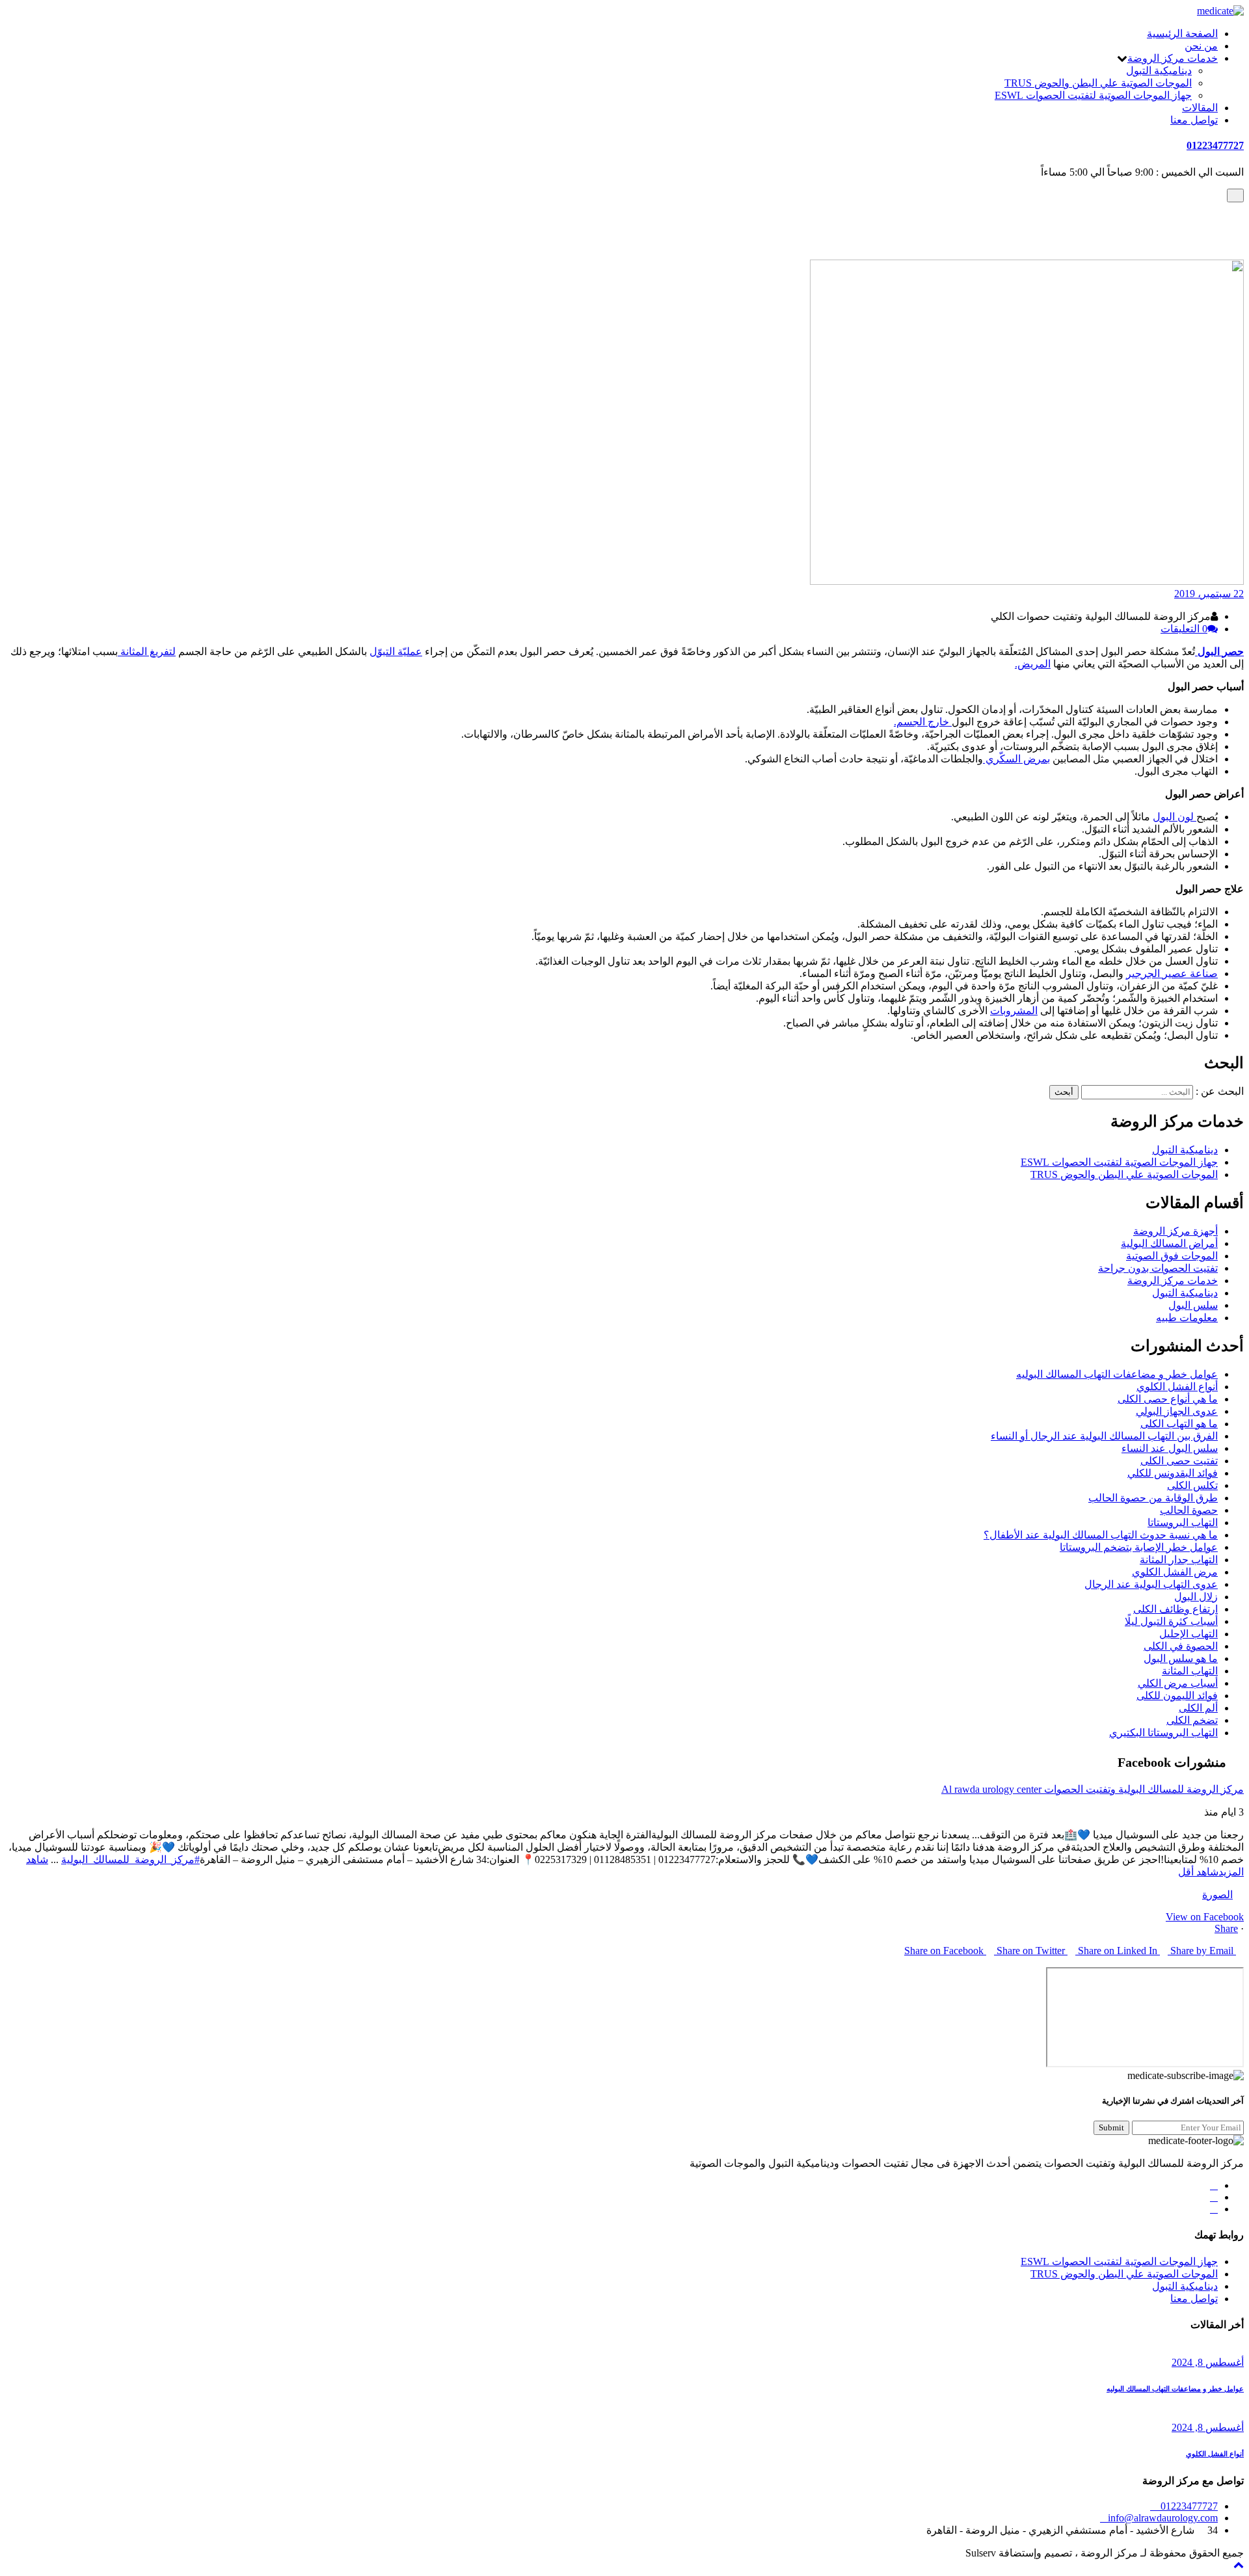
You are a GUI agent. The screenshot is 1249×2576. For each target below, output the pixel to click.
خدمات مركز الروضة (1173, 58)
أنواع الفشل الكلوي (1177, 1387)
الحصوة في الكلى (1181, 1646)
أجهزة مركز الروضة (1175, 1231)
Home (1205, 218)
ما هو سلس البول (1181, 1658)
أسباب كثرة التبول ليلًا (1171, 1621)
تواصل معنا (1194, 120)
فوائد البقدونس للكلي (1173, 1473)
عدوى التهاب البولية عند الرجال (1151, 1584)
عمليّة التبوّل (396, 651)
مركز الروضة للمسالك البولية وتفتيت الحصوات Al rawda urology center (1093, 1789)
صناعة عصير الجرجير (1172, 973)
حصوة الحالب (1189, 1510)
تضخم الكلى (1192, 1720)
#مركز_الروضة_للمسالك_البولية (130, 1859)
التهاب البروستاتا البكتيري (1163, 1733)
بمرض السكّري (1016, 759)
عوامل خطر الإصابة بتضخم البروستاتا (1139, 1547)
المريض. (1033, 664)
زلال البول (1196, 1597)
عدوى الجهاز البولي (1177, 1411)
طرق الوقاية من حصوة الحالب (1153, 1498)
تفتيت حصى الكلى (1179, 1461)
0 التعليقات (1184, 629)
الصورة (1217, 1895)
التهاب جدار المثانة (1179, 1560)
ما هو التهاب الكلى (1179, 1424)
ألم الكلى (1198, 1708)
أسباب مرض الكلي (1178, 1683)
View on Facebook (1205, 1917)
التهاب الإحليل (1189, 1634)
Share (1226, 1928)
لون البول (1175, 817)
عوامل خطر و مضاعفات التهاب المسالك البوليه (1117, 1374)
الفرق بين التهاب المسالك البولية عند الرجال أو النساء (1104, 1436)
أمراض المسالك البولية (1169, 231)
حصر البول (1221, 651)
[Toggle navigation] (1235, 195)
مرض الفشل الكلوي (1175, 1572)
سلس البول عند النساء (1170, 1448)
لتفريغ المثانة (147, 651)
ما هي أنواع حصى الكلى (1168, 1399)
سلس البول (1193, 1305)
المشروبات (1014, 1011)
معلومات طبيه (1187, 1318)
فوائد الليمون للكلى (1177, 1696)
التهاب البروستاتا (1183, 1523)
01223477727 (1215, 145)
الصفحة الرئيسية (1182, 34)
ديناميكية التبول (1159, 71)
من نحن (1201, 46)
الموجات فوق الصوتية (1172, 1256)
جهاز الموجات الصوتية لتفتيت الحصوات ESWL (1093, 95)
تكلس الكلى (1192, 1485)
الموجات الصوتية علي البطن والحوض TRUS (1098, 83)
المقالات (1200, 108)
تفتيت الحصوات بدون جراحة (1158, 1268)
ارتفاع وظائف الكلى (1175, 1609)
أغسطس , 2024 (1208, 2362)
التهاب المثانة (1190, 1671)
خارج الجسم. (923, 722)
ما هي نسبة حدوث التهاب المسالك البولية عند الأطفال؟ (1101, 1535)
